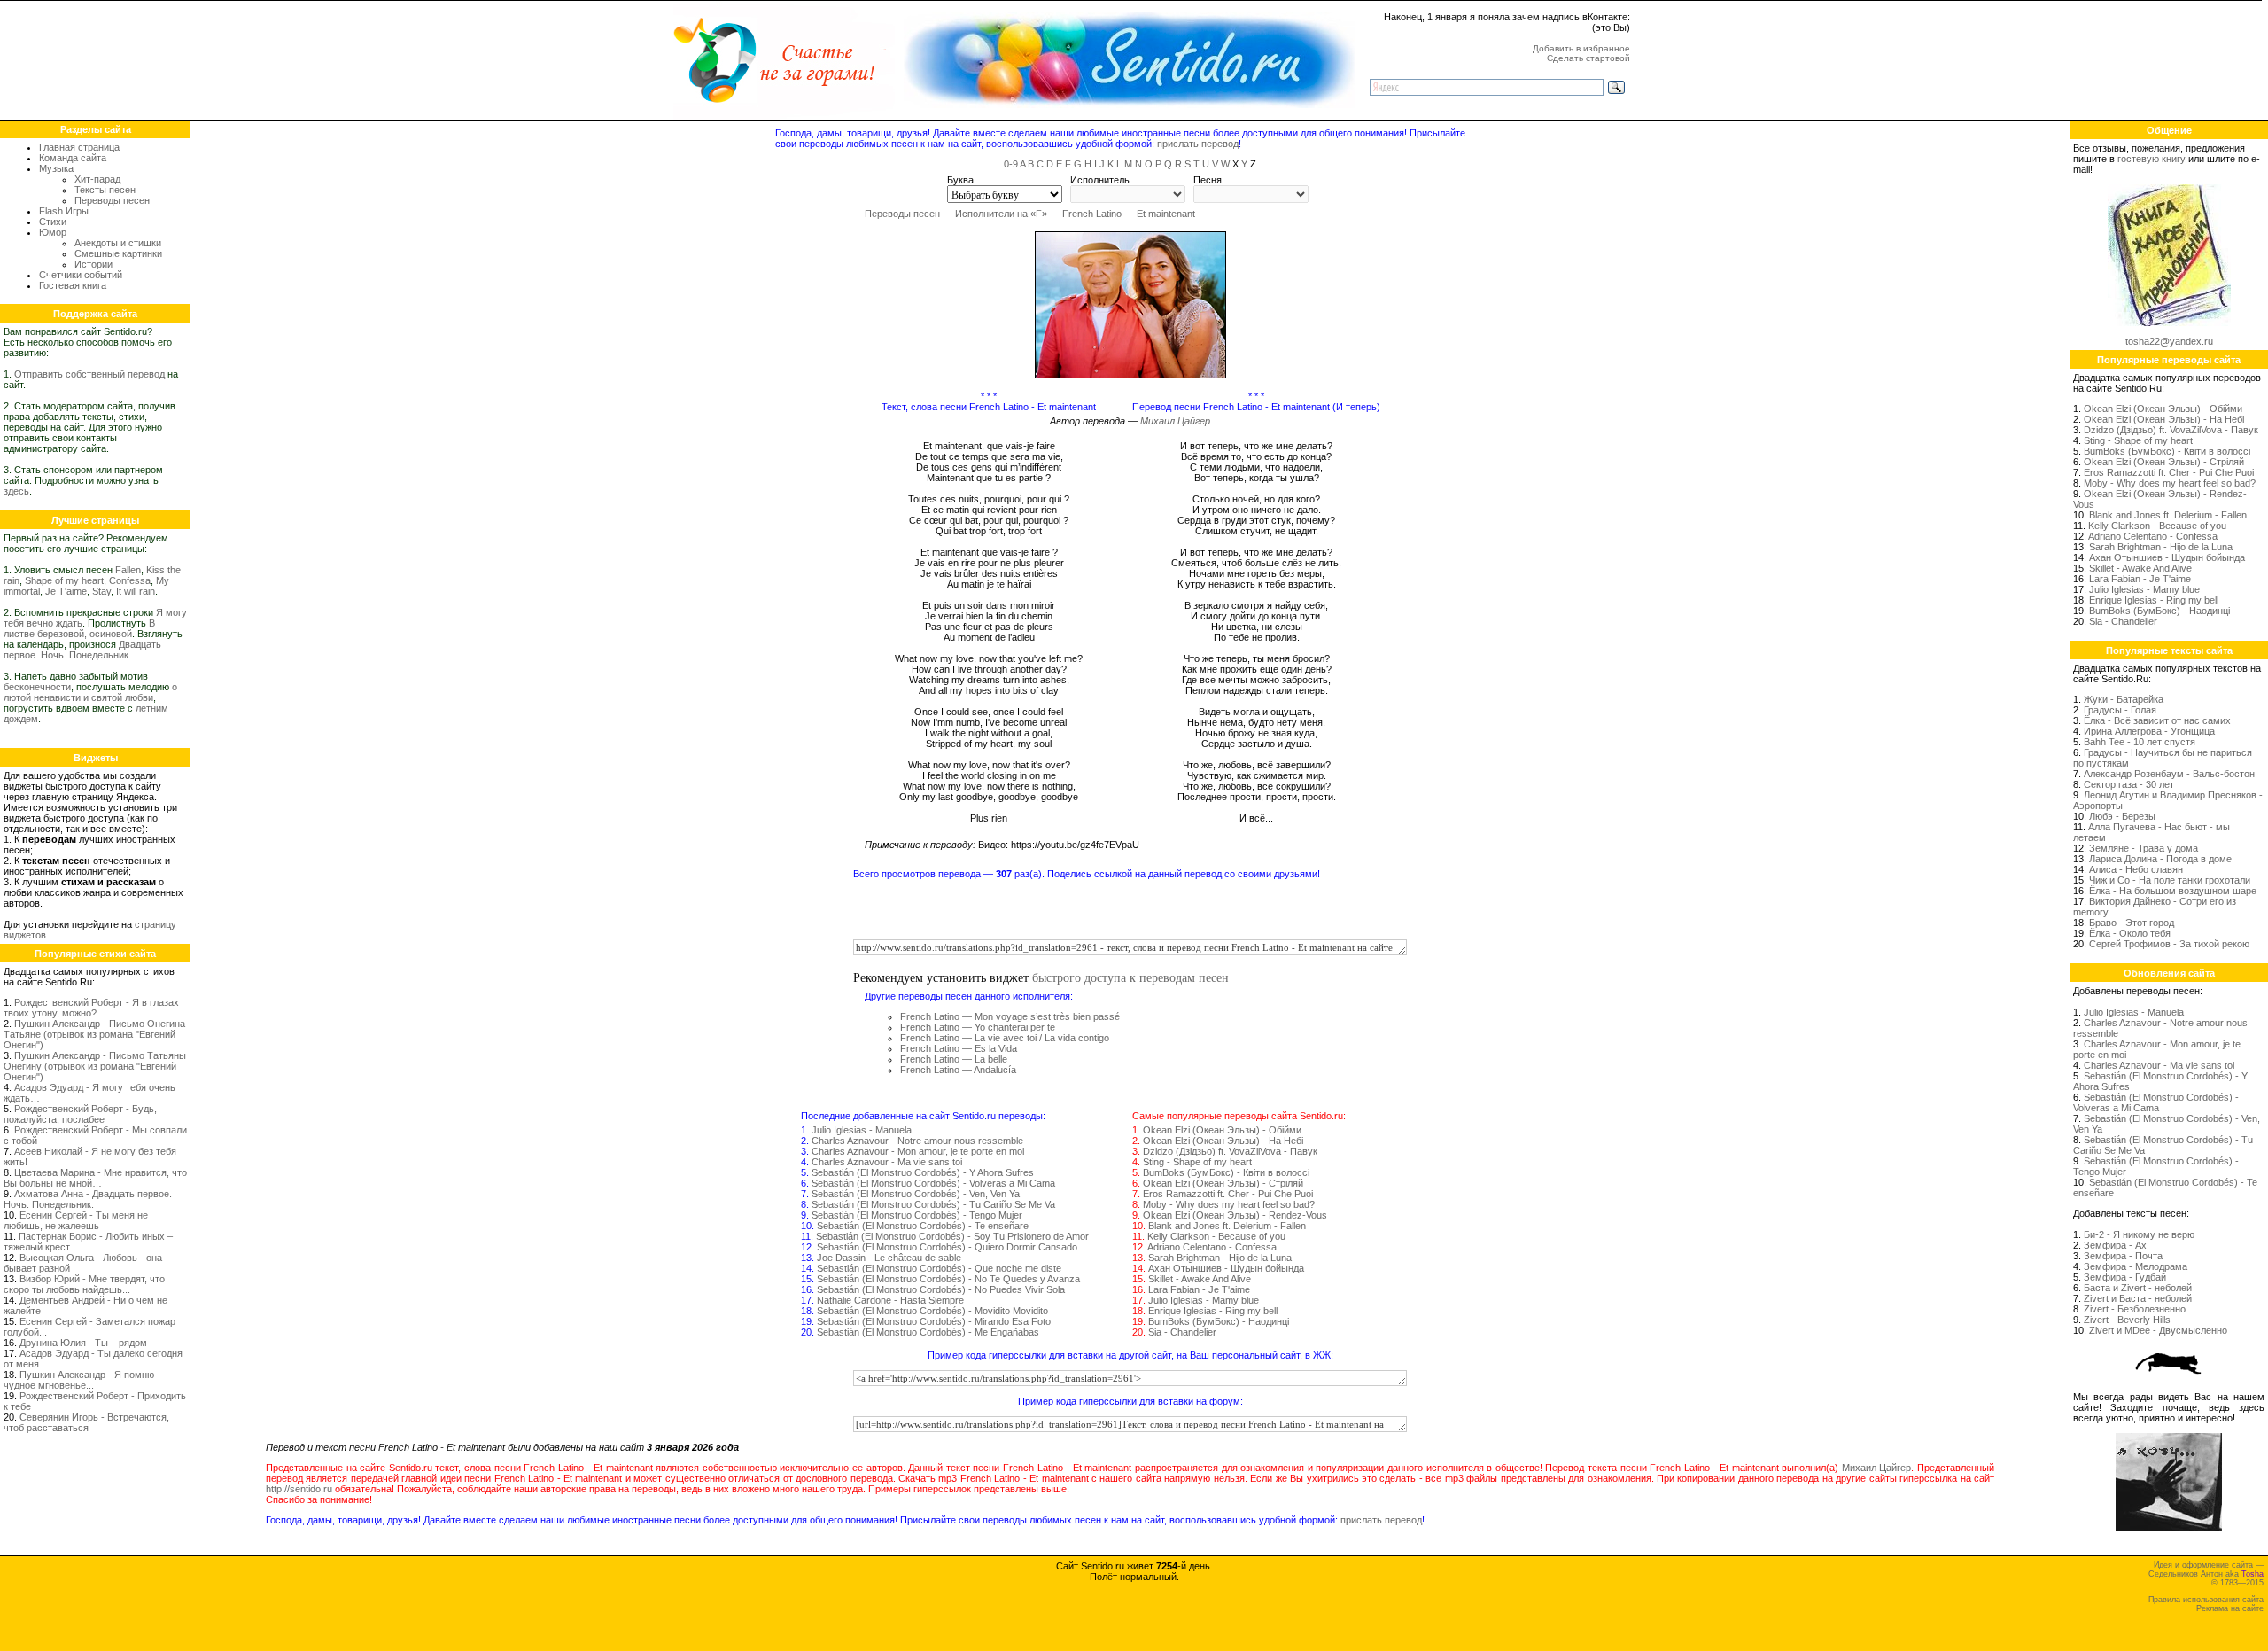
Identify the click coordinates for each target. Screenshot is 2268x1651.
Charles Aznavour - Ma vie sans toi (887, 1162)
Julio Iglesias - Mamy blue (1204, 1300)
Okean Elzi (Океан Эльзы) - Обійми (1222, 1130)
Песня (1208, 180)
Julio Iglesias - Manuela (862, 1130)
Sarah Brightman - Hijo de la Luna (1220, 1258)
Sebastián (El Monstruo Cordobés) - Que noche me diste (939, 1268)
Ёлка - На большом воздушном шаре (2173, 891)
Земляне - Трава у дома (2144, 848)
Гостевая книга (73, 285)
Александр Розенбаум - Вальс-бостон (2169, 774)
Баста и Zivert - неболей (2138, 1288)
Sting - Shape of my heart (1197, 1162)
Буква (960, 180)
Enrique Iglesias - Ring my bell (1213, 1311)
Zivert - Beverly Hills (2127, 1320)
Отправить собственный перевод (89, 374)
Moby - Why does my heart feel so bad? (1229, 1204)
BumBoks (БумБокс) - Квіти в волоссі (1226, 1172)
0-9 (1011, 164)
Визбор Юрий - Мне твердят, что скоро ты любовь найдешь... (84, 1284)
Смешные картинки (118, 253)
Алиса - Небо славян (2136, 869)
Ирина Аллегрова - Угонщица (2149, 731)
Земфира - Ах (2115, 1245)
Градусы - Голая (2120, 710)
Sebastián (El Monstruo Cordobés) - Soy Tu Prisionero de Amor (952, 1236)
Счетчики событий (81, 275)
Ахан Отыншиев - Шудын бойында (1226, 1268)
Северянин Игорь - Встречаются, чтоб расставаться (86, 1422)
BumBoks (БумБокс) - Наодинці (1219, 1321)
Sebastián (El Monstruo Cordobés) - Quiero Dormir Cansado (947, 1247)
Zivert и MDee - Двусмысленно (2158, 1330)
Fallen (128, 570)
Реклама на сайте (2230, 1608)
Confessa (130, 580)
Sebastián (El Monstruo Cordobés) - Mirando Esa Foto (934, 1321)
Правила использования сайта (2206, 1600)
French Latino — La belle (954, 1059)
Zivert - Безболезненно (2135, 1309)
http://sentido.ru (299, 1489)
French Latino (1092, 214)
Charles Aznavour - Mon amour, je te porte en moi (918, 1151)
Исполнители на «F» (1001, 214)
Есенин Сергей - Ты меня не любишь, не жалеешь (76, 1220)
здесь (16, 491)
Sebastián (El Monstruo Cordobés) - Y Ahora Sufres (923, 1172)
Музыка (56, 168)
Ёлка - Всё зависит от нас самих (2157, 720)
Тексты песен (105, 190)
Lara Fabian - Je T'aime (1199, 1289)
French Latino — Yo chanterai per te (978, 1027)
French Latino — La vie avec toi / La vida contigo (1005, 1038)
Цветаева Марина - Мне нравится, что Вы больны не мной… (95, 1178)
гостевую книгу (2151, 159)
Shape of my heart (64, 580)
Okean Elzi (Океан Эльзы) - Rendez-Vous (1235, 1215)
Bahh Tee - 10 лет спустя (2140, 742)
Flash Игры (64, 211)
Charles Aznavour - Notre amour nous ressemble (917, 1141)
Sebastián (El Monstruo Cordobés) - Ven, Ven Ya (916, 1194)
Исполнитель (1100, 180)
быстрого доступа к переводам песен (1130, 977)
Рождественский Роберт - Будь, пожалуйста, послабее (80, 1114)
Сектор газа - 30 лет (2129, 784)
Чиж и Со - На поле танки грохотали (2170, 880)
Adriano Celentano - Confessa (1212, 1247)
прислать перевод (1198, 144)
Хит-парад (97, 179)
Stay (101, 591)
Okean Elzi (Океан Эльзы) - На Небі (1223, 1141)
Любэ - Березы (2122, 816)
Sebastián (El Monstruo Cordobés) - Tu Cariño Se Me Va (933, 1204)
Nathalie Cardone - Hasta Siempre (890, 1300)
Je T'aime (66, 591)
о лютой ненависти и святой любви (90, 692)
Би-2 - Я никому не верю (2139, 1234)
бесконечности (37, 687)
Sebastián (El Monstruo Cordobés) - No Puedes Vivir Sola (941, 1289)
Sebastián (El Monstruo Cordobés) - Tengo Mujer (917, 1215)
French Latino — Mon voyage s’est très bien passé (1010, 1016)
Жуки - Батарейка (2124, 699)
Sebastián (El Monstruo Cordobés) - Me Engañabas (928, 1332)
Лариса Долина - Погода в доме (2160, 859)
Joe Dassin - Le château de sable (889, 1258)
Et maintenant (1166, 214)
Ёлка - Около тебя (2130, 933)
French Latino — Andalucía (958, 1070)
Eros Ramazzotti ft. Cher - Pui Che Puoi (1228, 1194)
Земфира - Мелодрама (2136, 1266)
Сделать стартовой (1588, 58)
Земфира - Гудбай (2125, 1277)
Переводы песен (112, 200)
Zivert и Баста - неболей (2138, 1298)
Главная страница (79, 147)
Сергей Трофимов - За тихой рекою (2169, 944)
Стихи (53, 222)
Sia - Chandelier (1182, 1332)
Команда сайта (73, 158)
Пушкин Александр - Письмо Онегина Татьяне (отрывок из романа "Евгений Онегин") (94, 1034)
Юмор (53, 232)
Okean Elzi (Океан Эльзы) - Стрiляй (1223, 1183)
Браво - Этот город (2132, 923)
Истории (93, 264)
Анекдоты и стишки (118, 243)
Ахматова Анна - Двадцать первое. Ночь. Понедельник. (88, 1199)
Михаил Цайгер (1175, 421)
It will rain (136, 591)
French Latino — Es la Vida (959, 1048)
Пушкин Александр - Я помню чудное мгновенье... (79, 1380)
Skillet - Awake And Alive (1200, 1279)
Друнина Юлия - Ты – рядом (83, 1343)
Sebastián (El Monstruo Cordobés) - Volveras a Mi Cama (933, 1183)
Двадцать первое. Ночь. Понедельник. (82, 650)
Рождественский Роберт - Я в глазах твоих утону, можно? (91, 1008)
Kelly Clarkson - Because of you (1216, 1236)
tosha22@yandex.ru (2169, 341)
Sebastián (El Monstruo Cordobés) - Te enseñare (923, 1226)
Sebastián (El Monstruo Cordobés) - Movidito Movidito (932, 1311)
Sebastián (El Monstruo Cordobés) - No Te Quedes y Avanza (948, 1279)
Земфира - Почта (2123, 1256)
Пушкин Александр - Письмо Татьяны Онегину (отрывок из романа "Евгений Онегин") (95, 1066)
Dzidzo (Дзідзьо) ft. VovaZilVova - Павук (1230, 1151)
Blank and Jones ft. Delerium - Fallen (1227, 1226)
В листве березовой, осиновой (79, 628)
